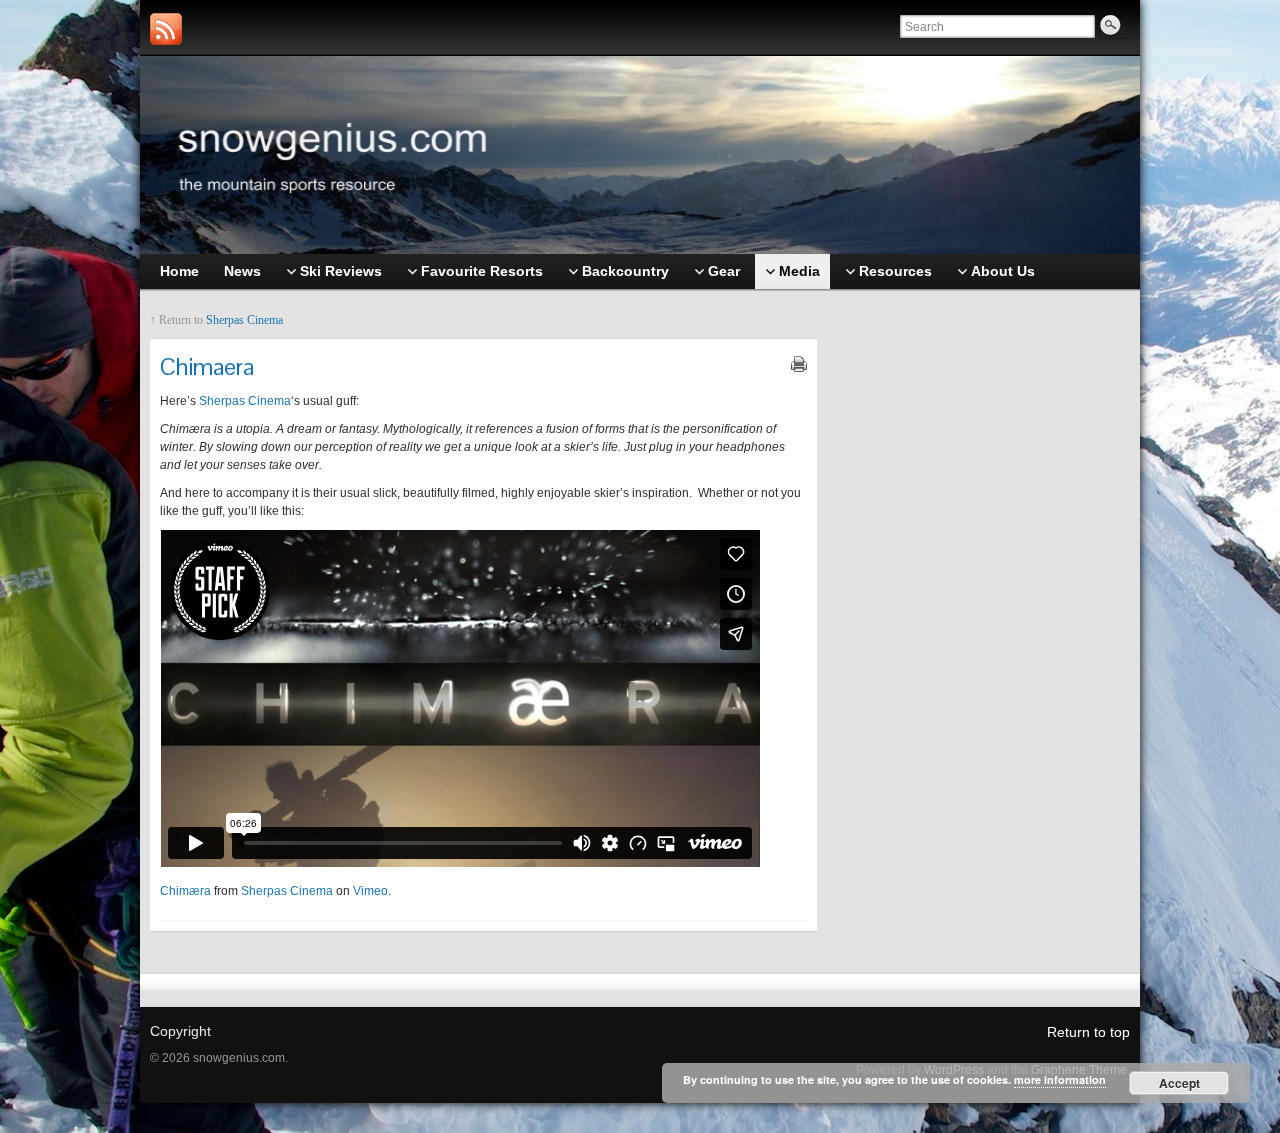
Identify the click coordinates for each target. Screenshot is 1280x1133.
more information (1060, 1079)
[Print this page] (799, 364)
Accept (1179, 1083)
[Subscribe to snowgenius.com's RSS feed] (166, 29)
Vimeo (370, 891)
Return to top (1088, 1032)
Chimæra (185, 891)
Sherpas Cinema (244, 320)
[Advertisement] (984, 617)
